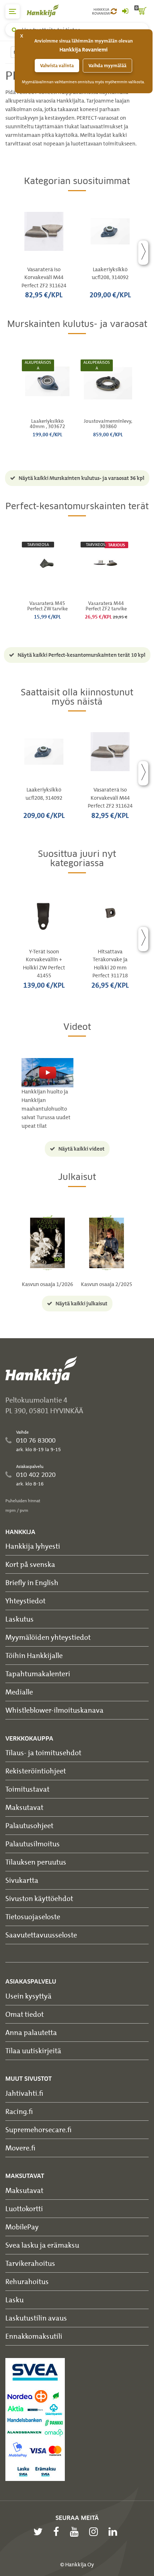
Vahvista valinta (57, 66)
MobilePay (22, 2227)
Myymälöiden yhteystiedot (48, 1637)
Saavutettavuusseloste (41, 1935)
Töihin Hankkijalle (34, 1655)
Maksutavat (24, 1807)
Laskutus (20, 1619)
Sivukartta (22, 1880)
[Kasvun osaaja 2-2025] (107, 1242)
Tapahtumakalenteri (38, 1674)
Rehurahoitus (27, 2281)
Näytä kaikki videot (81, 1149)
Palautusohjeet (29, 1825)
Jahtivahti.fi (24, 2093)
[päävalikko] (13, 11)
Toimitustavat (27, 1789)
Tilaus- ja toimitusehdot (43, 1753)
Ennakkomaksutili (34, 2336)
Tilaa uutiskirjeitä (33, 2051)
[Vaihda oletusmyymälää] (114, 11)
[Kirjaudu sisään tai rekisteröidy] (125, 11)
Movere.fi (20, 2148)
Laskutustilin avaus (36, 2318)
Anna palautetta (31, 2032)
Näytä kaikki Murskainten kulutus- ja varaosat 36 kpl (81, 478)
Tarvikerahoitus (30, 2263)
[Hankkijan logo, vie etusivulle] (47, 11)
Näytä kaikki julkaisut (81, 1304)
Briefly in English (32, 1582)
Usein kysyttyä (28, 1996)
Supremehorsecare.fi (38, 2130)
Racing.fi (19, 2111)
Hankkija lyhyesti (33, 1546)
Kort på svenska (30, 1564)
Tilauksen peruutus (36, 1862)
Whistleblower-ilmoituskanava (54, 1710)
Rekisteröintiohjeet (36, 1771)
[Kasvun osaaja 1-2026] (47, 1242)
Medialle (19, 1692)
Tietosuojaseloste (33, 1917)
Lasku (15, 2300)
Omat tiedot (25, 2014)
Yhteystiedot (25, 1601)
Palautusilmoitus (33, 1844)
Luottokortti (24, 2208)
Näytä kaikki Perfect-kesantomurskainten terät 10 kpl (81, 655)
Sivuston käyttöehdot (39, 1898)
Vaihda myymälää (107, 66)
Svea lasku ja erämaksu (42, 2245)
